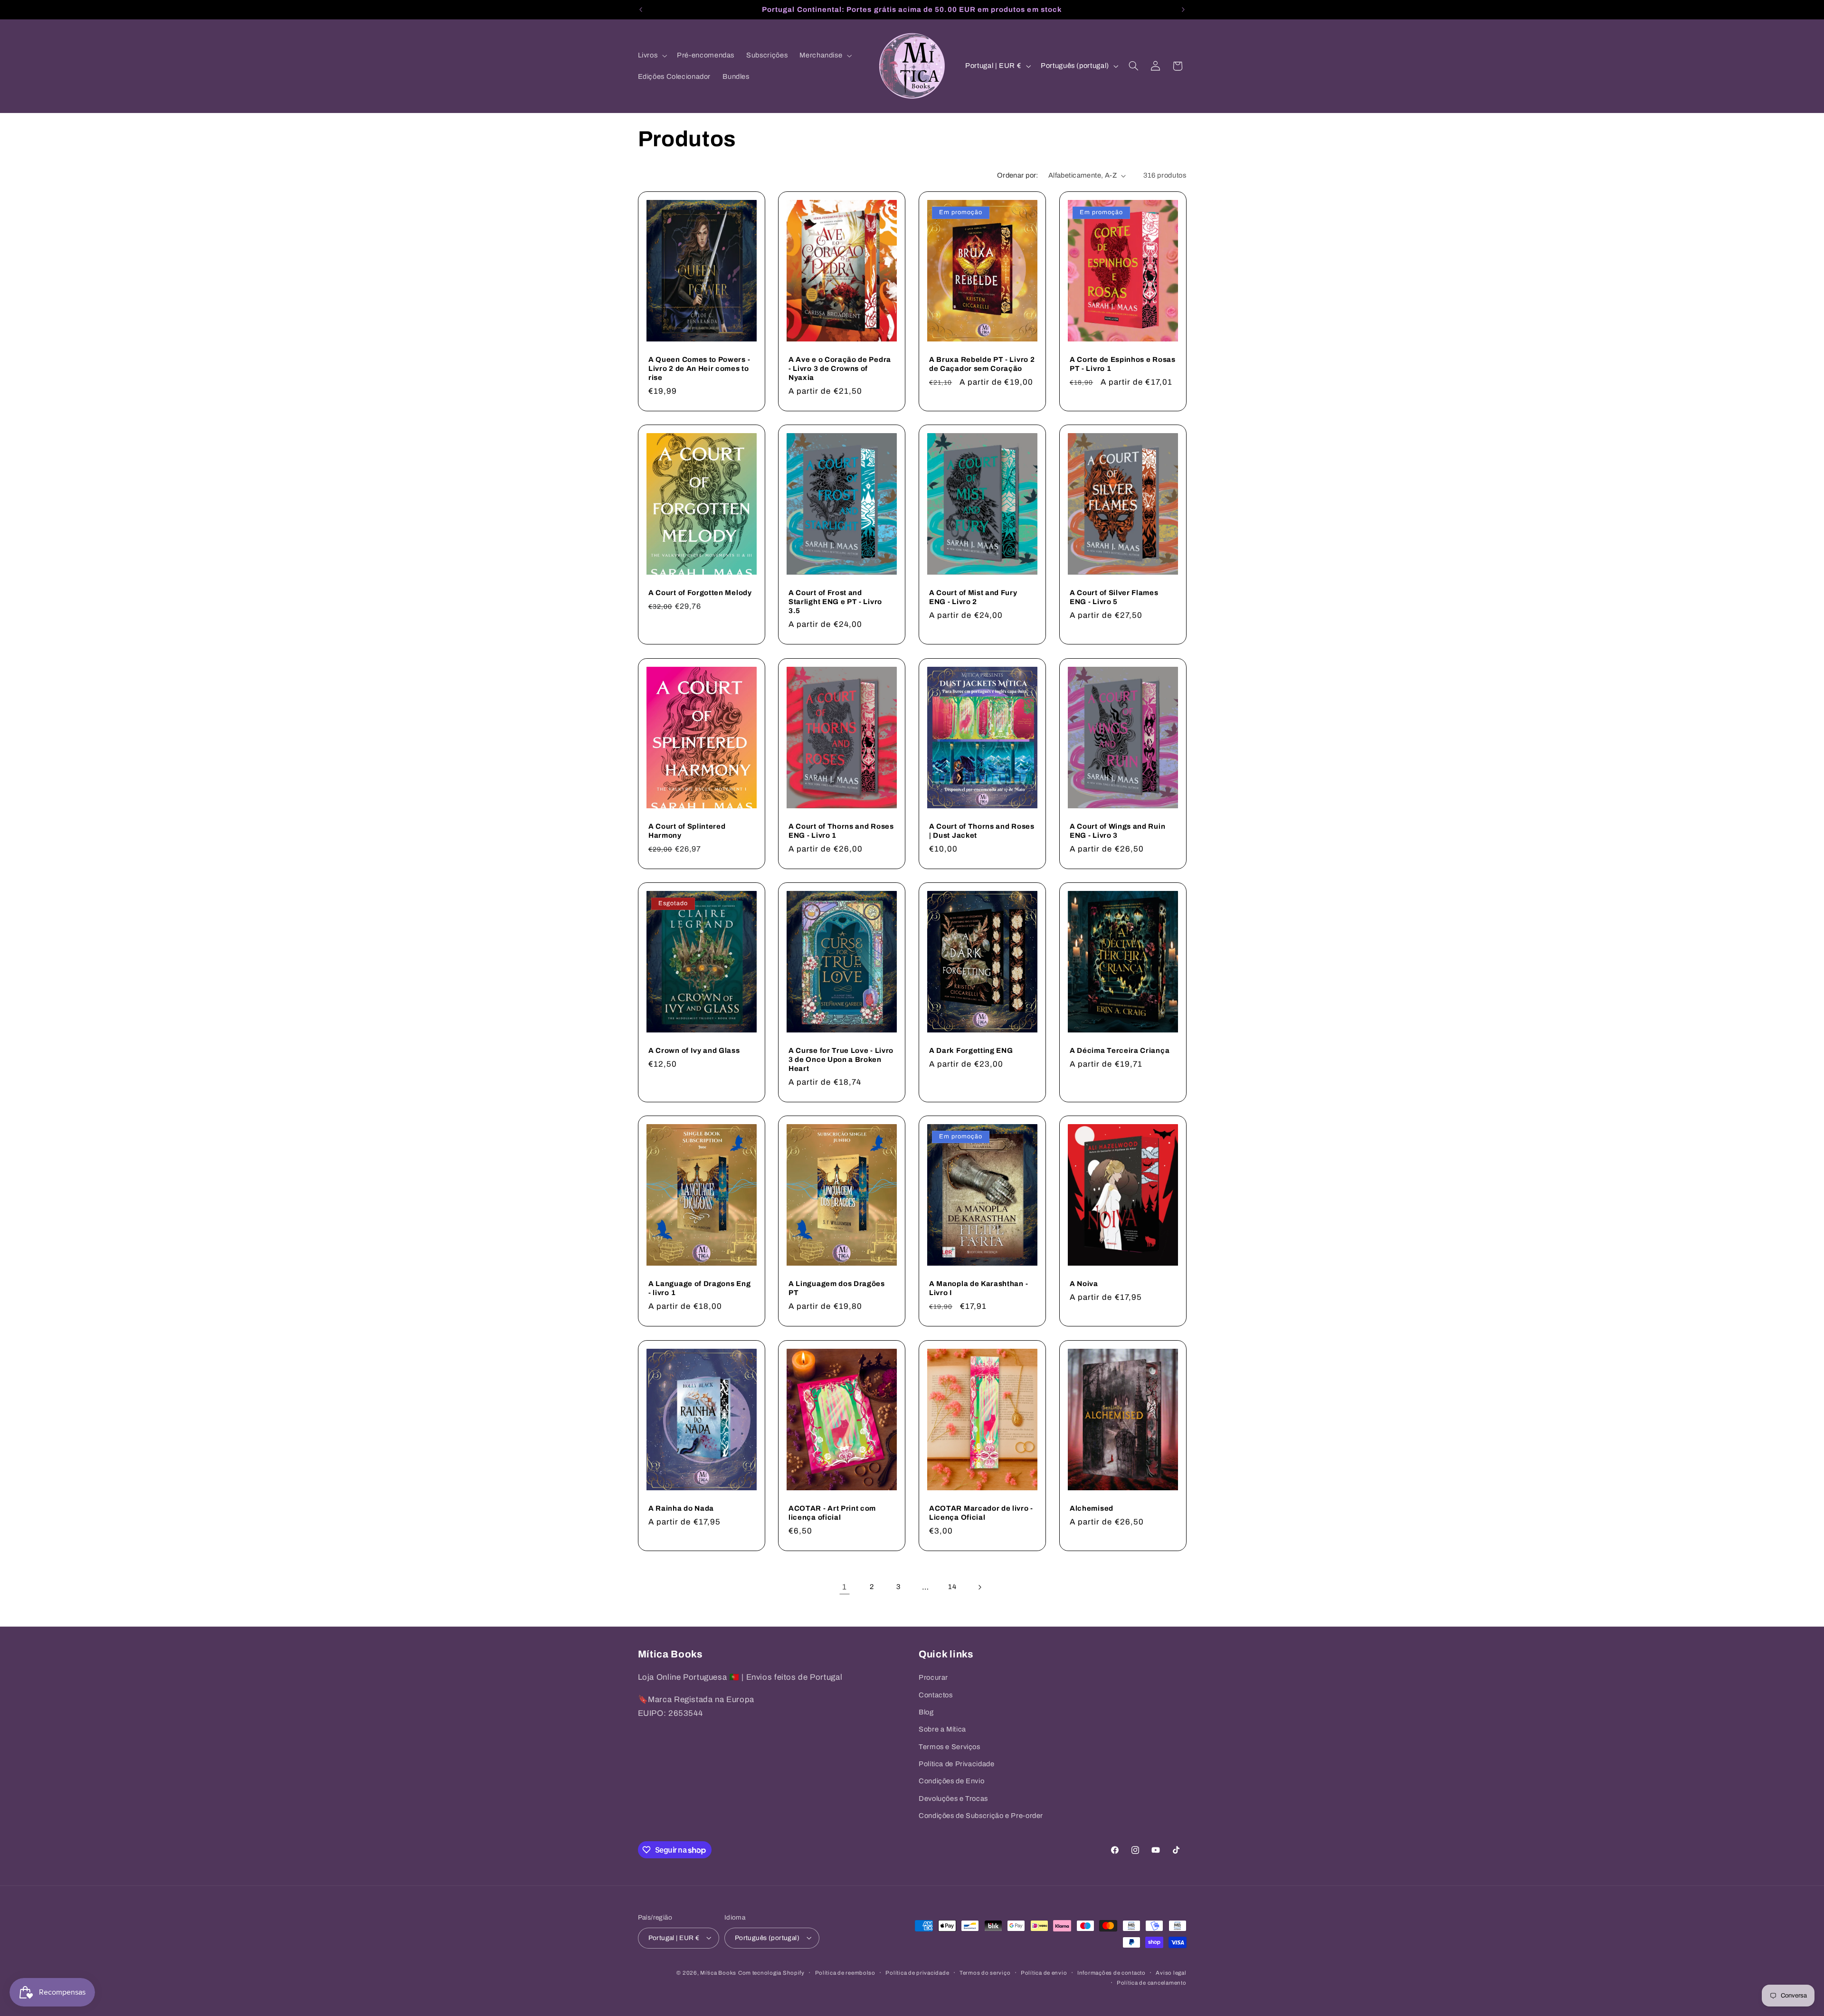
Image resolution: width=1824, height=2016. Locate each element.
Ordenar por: (1018, 175)
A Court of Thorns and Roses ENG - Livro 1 (841, 831)
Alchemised (1092, 1508)
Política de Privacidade (957, 1764)
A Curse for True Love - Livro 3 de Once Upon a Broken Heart (841, 1060)
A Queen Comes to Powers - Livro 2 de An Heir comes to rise (699, 369)
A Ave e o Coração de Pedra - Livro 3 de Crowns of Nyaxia (840, 369)
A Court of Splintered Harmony (687, 831)
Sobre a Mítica (942, 1730)
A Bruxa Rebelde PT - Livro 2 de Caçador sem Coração (982, 364)
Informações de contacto (1111, 1972)
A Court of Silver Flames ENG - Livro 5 (1114, 597)
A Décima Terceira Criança (1120, 1051)
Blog (926, 1712)
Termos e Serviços (950, 1747)
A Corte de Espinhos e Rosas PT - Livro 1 (1123, 364)
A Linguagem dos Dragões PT (837, 1288)
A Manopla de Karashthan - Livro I (978, 1288)
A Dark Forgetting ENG (971, 1051)
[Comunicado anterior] (641, 9)
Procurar (933, 1677)
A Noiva (1084, 1284)
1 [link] (845, 1587)
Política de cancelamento (1152, 1982)
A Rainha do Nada (681, 1508)
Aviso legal (1171, 1972)
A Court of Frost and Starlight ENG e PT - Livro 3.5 (835, 602)
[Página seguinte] (979, 1587)
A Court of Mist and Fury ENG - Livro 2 (973, 597)
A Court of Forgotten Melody (700, 593)
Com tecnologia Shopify (771, 1972)
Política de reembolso (845, 1972)
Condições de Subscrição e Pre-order (981, 1816)
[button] (651, 56)
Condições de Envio (951, 1781)
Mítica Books (718, 1972)
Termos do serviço (985, 1972)
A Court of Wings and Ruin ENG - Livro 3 (1117, 831)
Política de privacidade (917, 1972)
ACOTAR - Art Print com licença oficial (832, 1513)
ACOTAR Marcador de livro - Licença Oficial (981, 1513)
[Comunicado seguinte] (1183, 9)
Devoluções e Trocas (953, 1798)
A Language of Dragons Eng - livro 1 (699, 1288)
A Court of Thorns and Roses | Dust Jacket (982, 831)
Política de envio (1044, 1972)
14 (952, 1587)
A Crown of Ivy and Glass (694, 1051)
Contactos (936, 1695)
